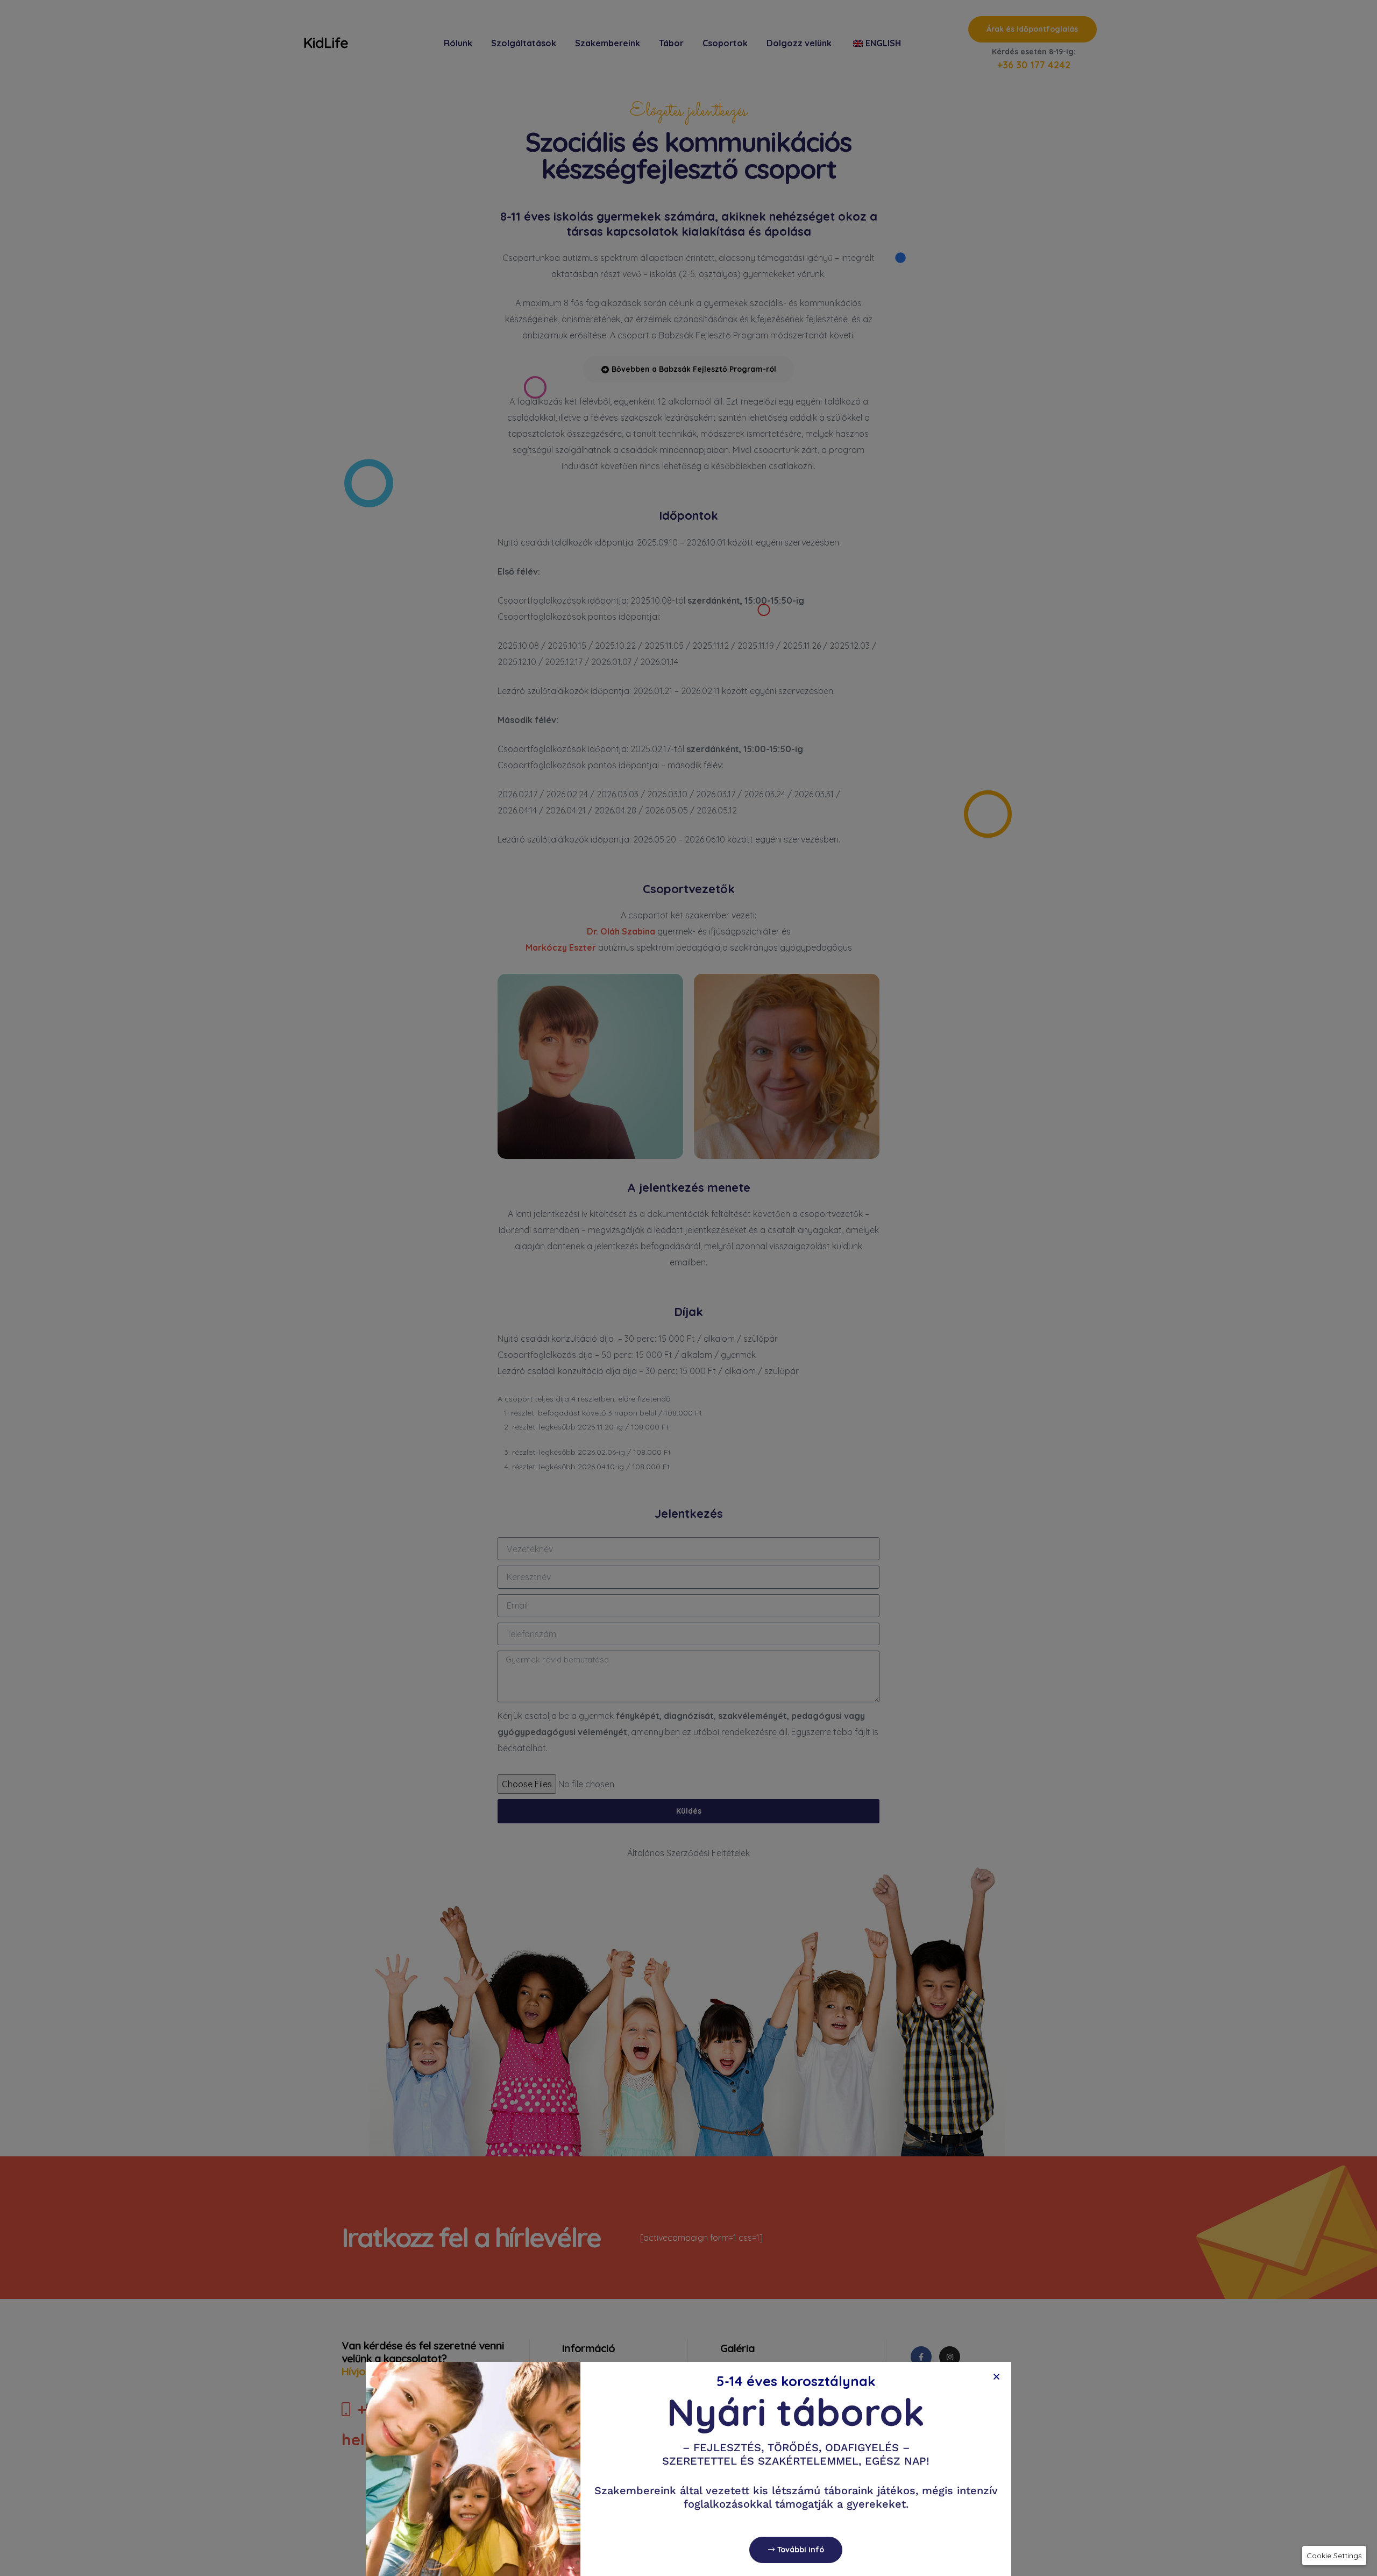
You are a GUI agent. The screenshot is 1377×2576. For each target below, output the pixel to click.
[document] (688, 1288)
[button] (1334, 2556)
